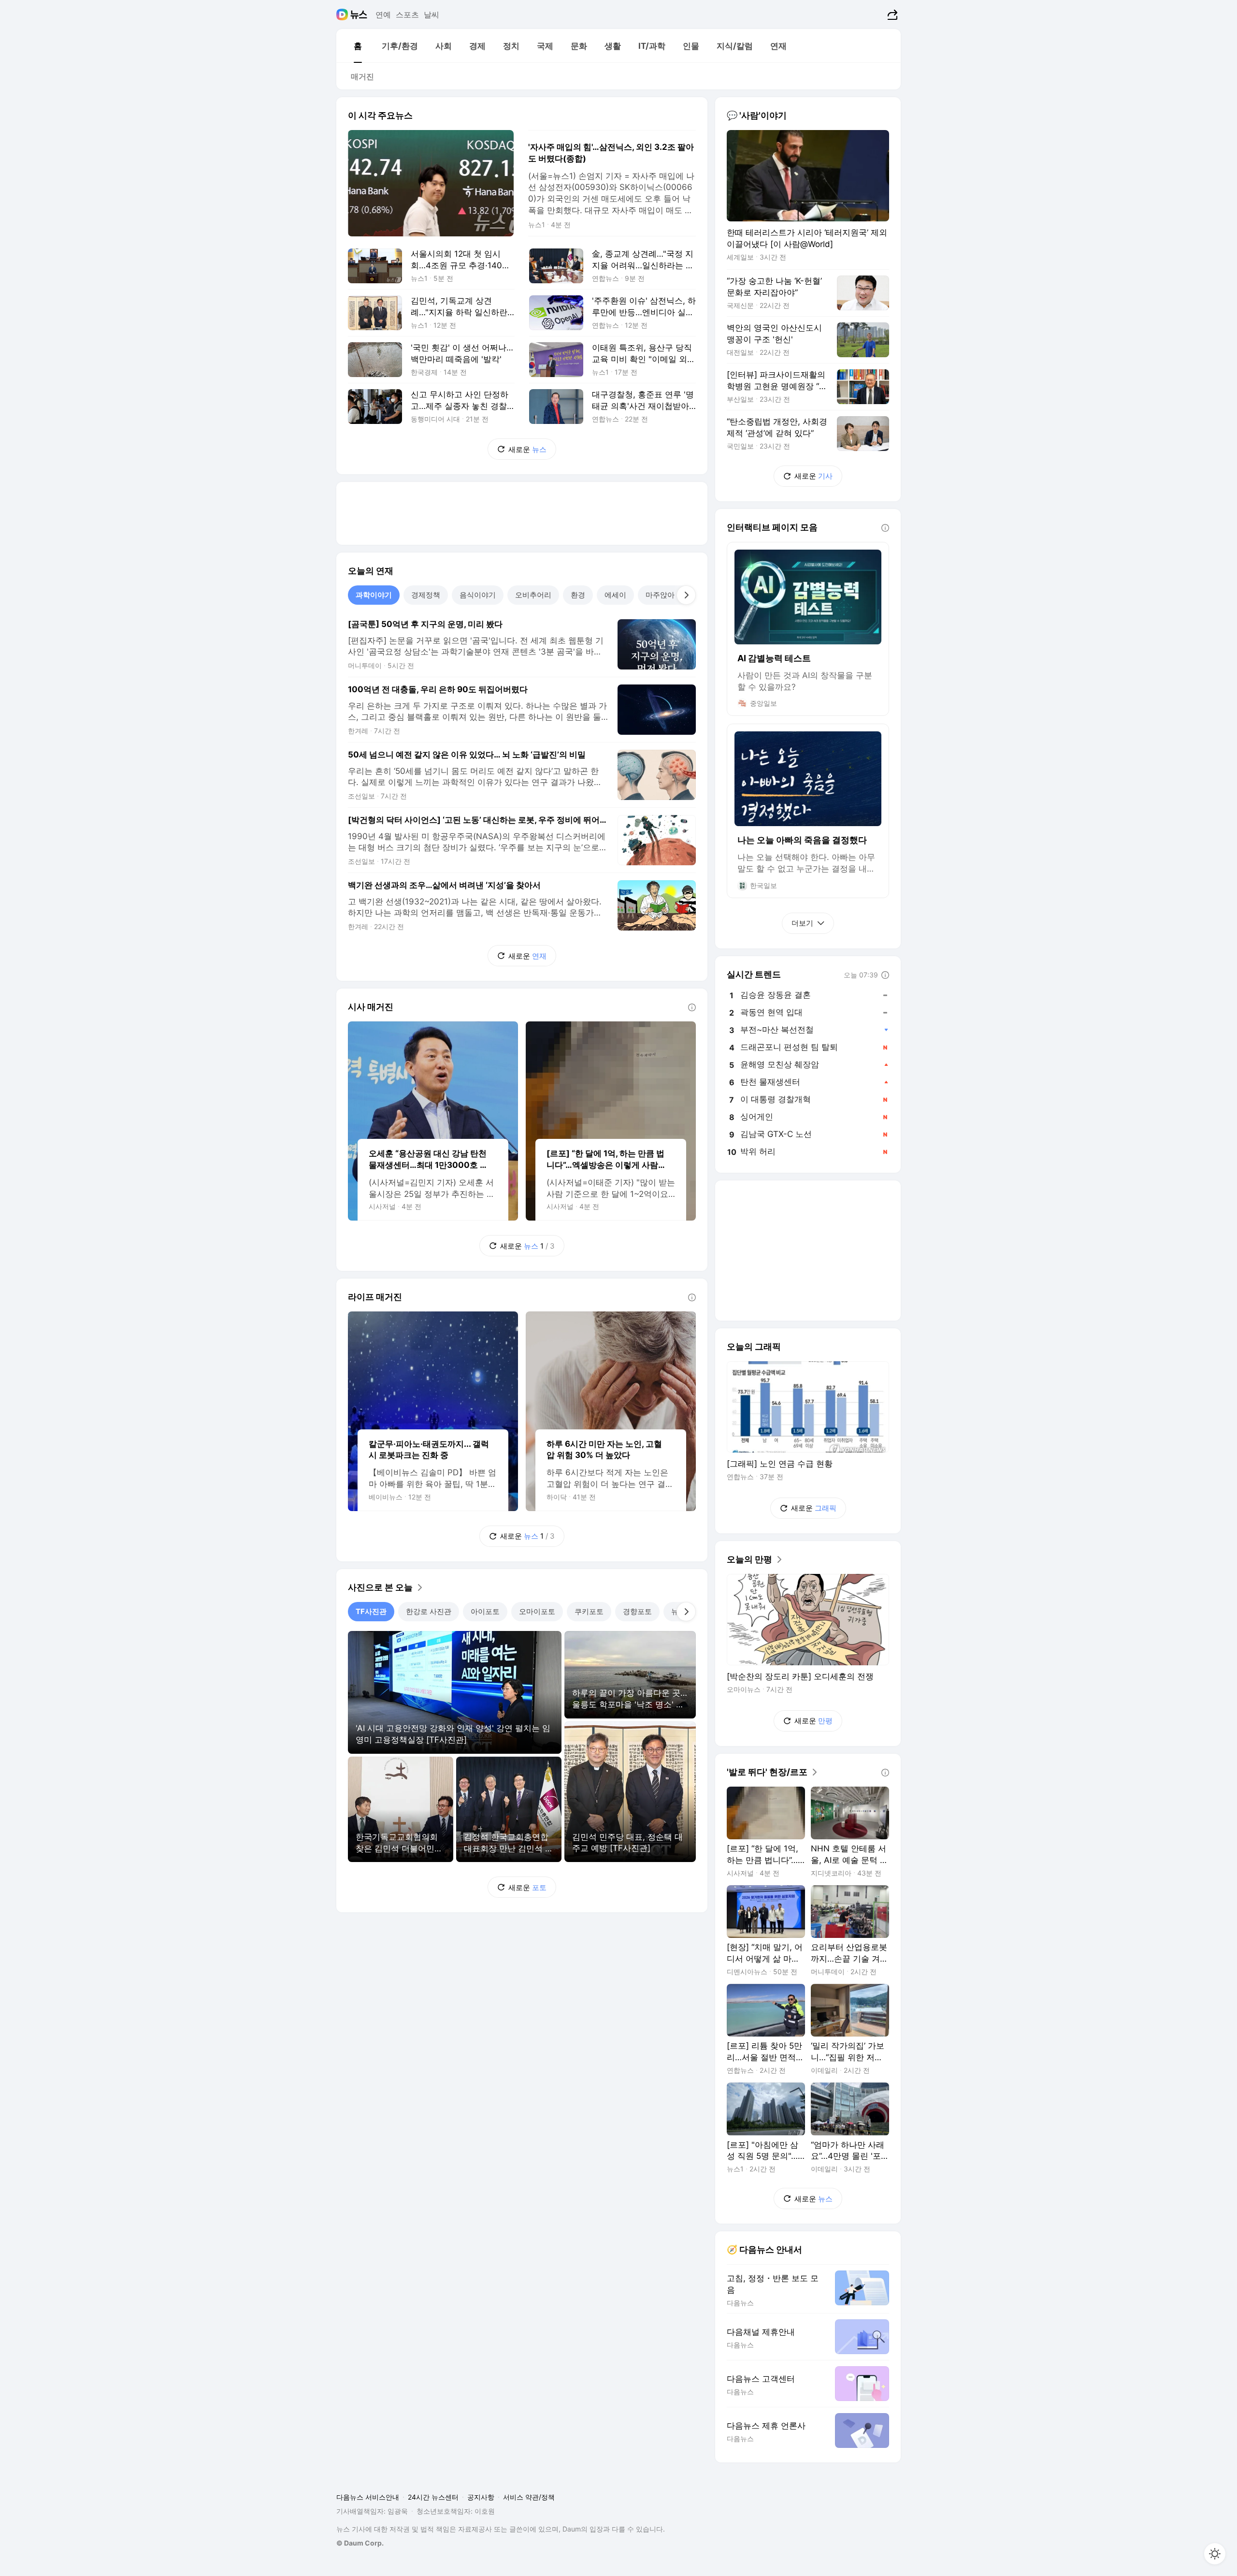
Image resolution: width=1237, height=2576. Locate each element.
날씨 (432, 15)
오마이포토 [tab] (537, 1611)
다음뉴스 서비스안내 (368, 2497)
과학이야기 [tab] (374, 595)
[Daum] (343, 15)
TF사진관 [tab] (371, 1611)
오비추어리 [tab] (533, 595)
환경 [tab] (578, 595)
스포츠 (407, 15)
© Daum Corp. (360, 2543)
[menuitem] (358, 46)
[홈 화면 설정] (1215, 2554)
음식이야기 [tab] (478, 595)
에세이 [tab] (615, 595)
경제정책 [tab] (426, 595)
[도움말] (692, 1007)
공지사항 (481, 2497)
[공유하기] (891, 15)
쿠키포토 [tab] (589, 1611)
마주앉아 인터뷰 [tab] (672, 595)
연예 (383, 15)
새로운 (527, 449)
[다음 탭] (686, 595)
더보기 (802, 923)
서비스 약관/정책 (529, 2497)
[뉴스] (359, 15)
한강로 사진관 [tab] (429, 1611)
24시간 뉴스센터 (433, 2497)
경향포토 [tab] (637, 1611)
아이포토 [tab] (485, 1611)
